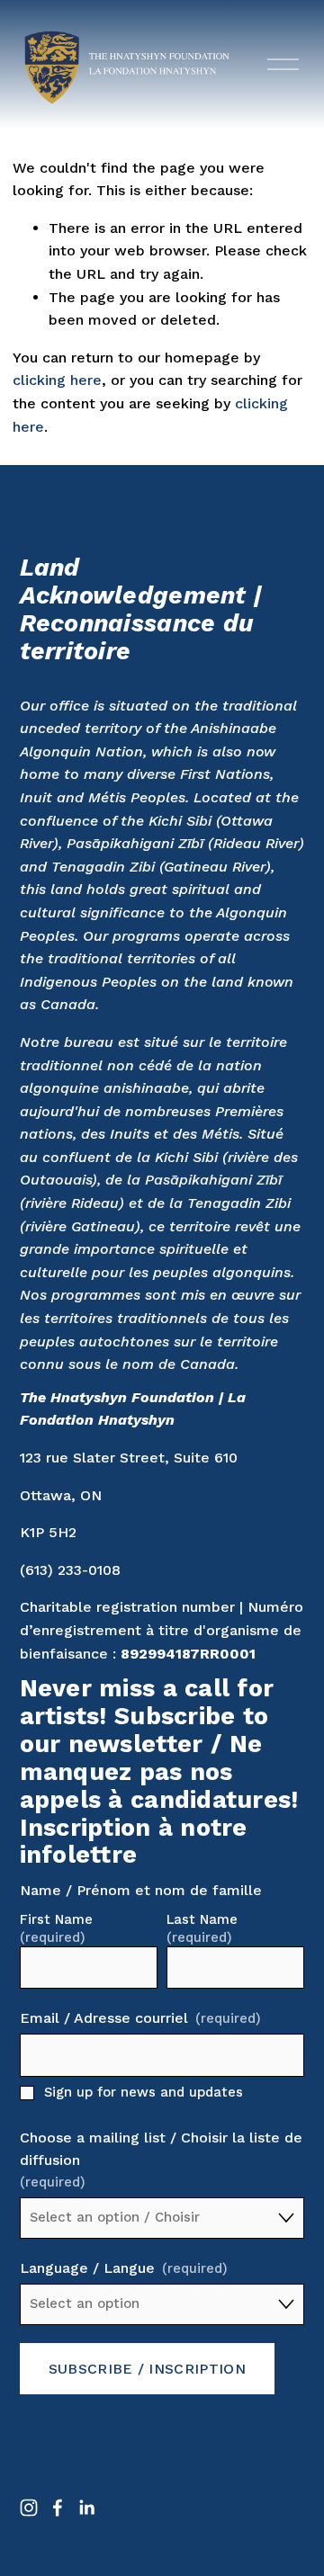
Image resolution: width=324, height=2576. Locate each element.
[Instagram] (29, 2508)
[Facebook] (58, 2508)
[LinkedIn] (86, 2508)
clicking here (57, 380)
